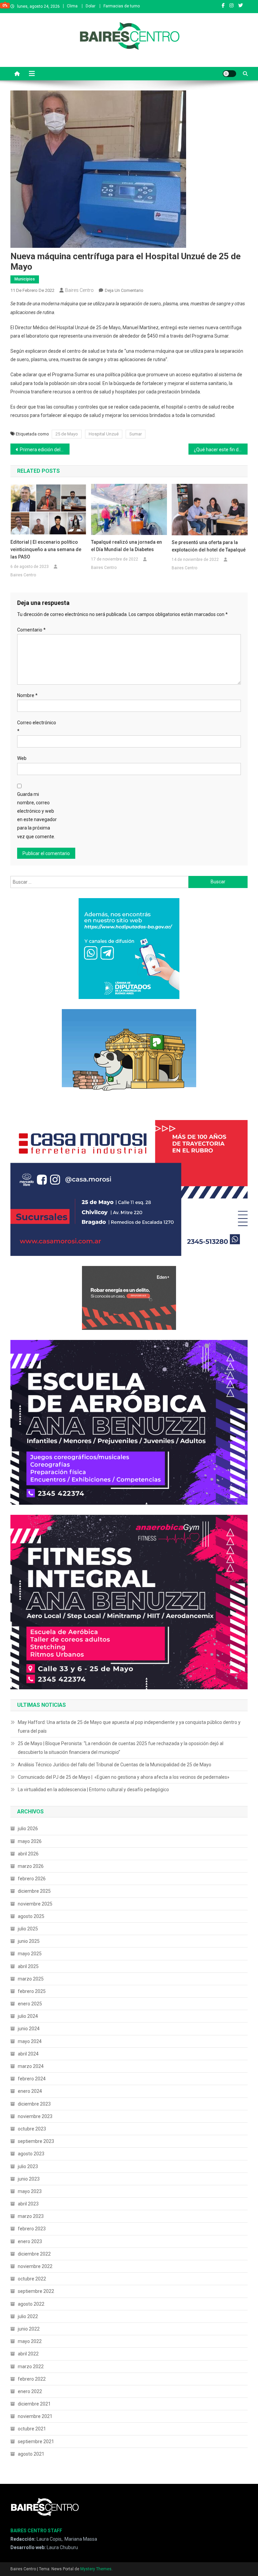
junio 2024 (29, 2029)
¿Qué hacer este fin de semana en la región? (221, 450)
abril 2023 (28, 2204)
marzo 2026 (31, 1866)
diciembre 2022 (34, 2254)
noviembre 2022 (35, 2266)
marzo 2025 (31, 1979)
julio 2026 (28, 1829)
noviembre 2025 (35, 1904)
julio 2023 (28, 2166)
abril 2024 (28, 2054)
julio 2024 (28, 2016)
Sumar (136, 434)
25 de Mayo (67, 434)
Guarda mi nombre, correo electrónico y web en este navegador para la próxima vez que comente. (37, 815)
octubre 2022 (32, 2279)
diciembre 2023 (34, 2104)
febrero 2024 (32, 2079)
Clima (72, 6)
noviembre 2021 (35, 2416)
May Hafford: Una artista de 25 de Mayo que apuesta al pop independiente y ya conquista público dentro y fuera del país (129, 1727)
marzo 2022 (31, 2367)
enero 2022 (30, 2391)
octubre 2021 (32, 2429)
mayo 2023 (30, 2191)
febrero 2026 (32, 1879)
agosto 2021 (31, 2454)
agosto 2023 (31, 2154)
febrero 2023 (32, 2229)
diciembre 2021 (34, 2404)
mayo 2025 (30, 1954)
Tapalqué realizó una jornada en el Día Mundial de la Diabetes (126, 546)
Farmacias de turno (122, 6)
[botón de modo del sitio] (229, 74)
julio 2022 (28, 2316)
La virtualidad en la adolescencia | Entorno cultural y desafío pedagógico (93, 1790)
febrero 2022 (32, 2379)
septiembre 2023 (36, 2141)
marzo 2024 (31, 2066)
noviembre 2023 (35, 2116)
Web (22, 758)
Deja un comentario (124, 290)
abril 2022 (28, 2354)
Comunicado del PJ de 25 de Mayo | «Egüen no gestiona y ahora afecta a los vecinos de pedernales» (124, 1777)
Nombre (27, 695)
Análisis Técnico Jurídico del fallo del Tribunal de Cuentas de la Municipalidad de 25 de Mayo (115, 1765)
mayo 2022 (30, 2341)
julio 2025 (28, 1929)
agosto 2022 (31, 2304)
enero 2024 (30, 2091)
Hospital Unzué (104, 434)
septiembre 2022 (36, 2291)
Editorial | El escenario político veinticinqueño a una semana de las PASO (46, 549)
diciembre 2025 (34, 1891)
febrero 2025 (32, 1991)
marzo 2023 (31, 2216)
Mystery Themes (96, 2569)
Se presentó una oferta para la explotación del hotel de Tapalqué (209, 546)
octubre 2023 (32, 2129)
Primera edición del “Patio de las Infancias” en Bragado (45, 450)
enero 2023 (30, 2241)
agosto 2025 (31, 1916)
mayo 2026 (30, 1841)
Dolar (91, 6)
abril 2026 (28, 1854)
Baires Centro (79, 290)
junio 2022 (29, 2329)
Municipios (25, 279)
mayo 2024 (30, 2041)
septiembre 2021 (36, 2442)
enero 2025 (30, 2004)
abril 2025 (28, 1966)
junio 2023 (29, 2179)
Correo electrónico (37, 727)
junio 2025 (29, 1941)
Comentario (31, 630)
